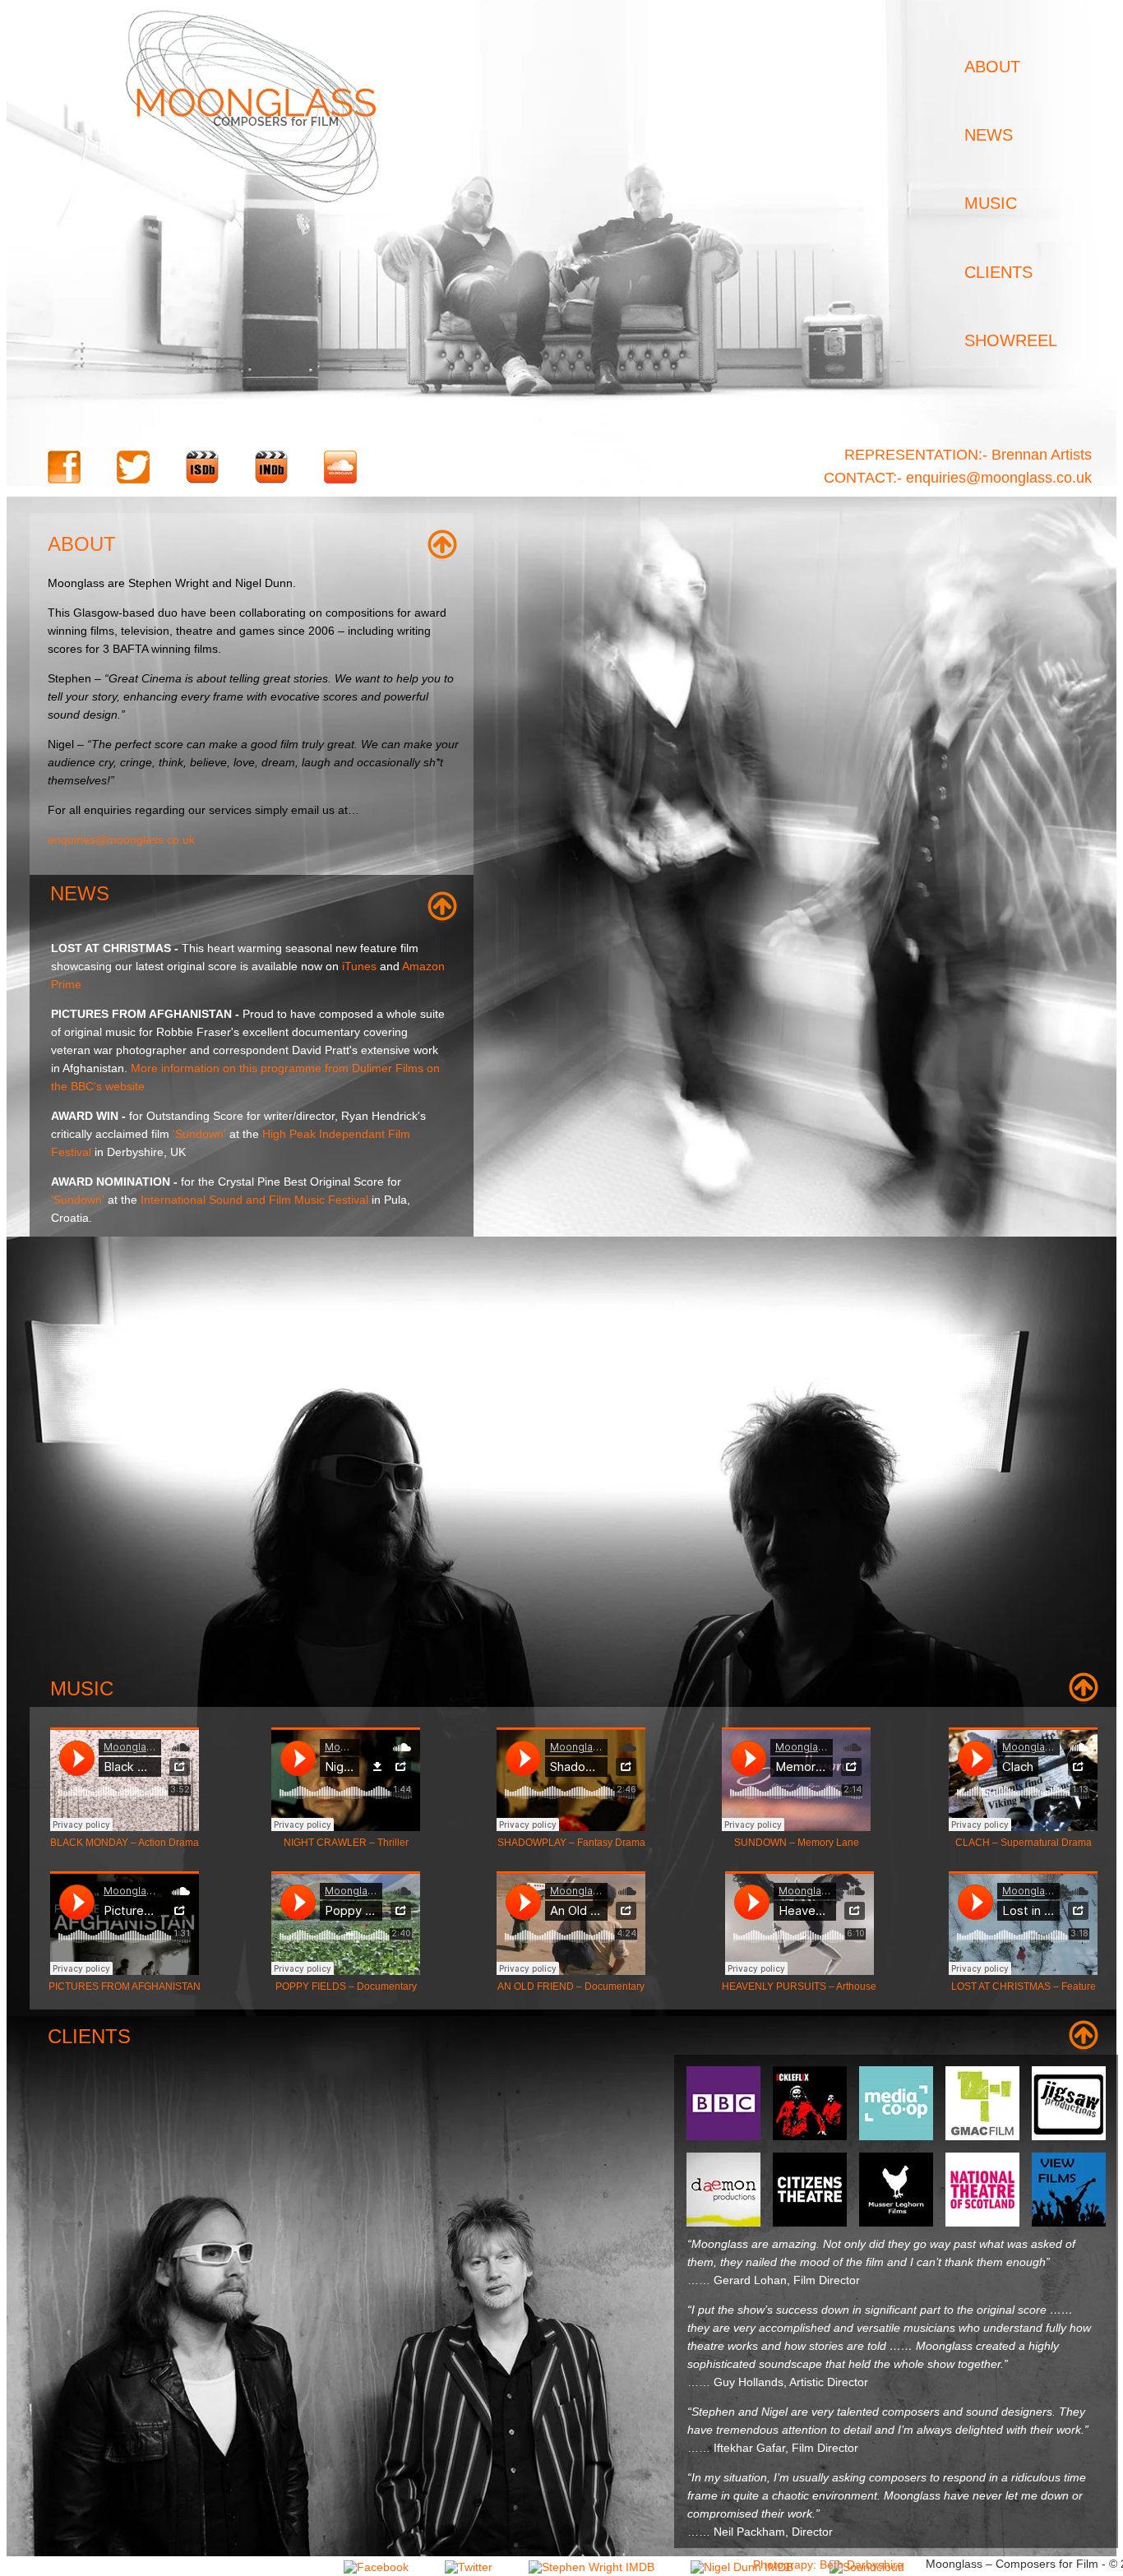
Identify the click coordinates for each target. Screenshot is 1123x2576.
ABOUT (992, 67)
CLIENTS (998, 272)
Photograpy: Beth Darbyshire (828, 2564)
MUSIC (991, 203)
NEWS (989, 135)
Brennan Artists (1042, 455)
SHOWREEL (1011, 340)
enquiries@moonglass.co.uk (121, 839)
